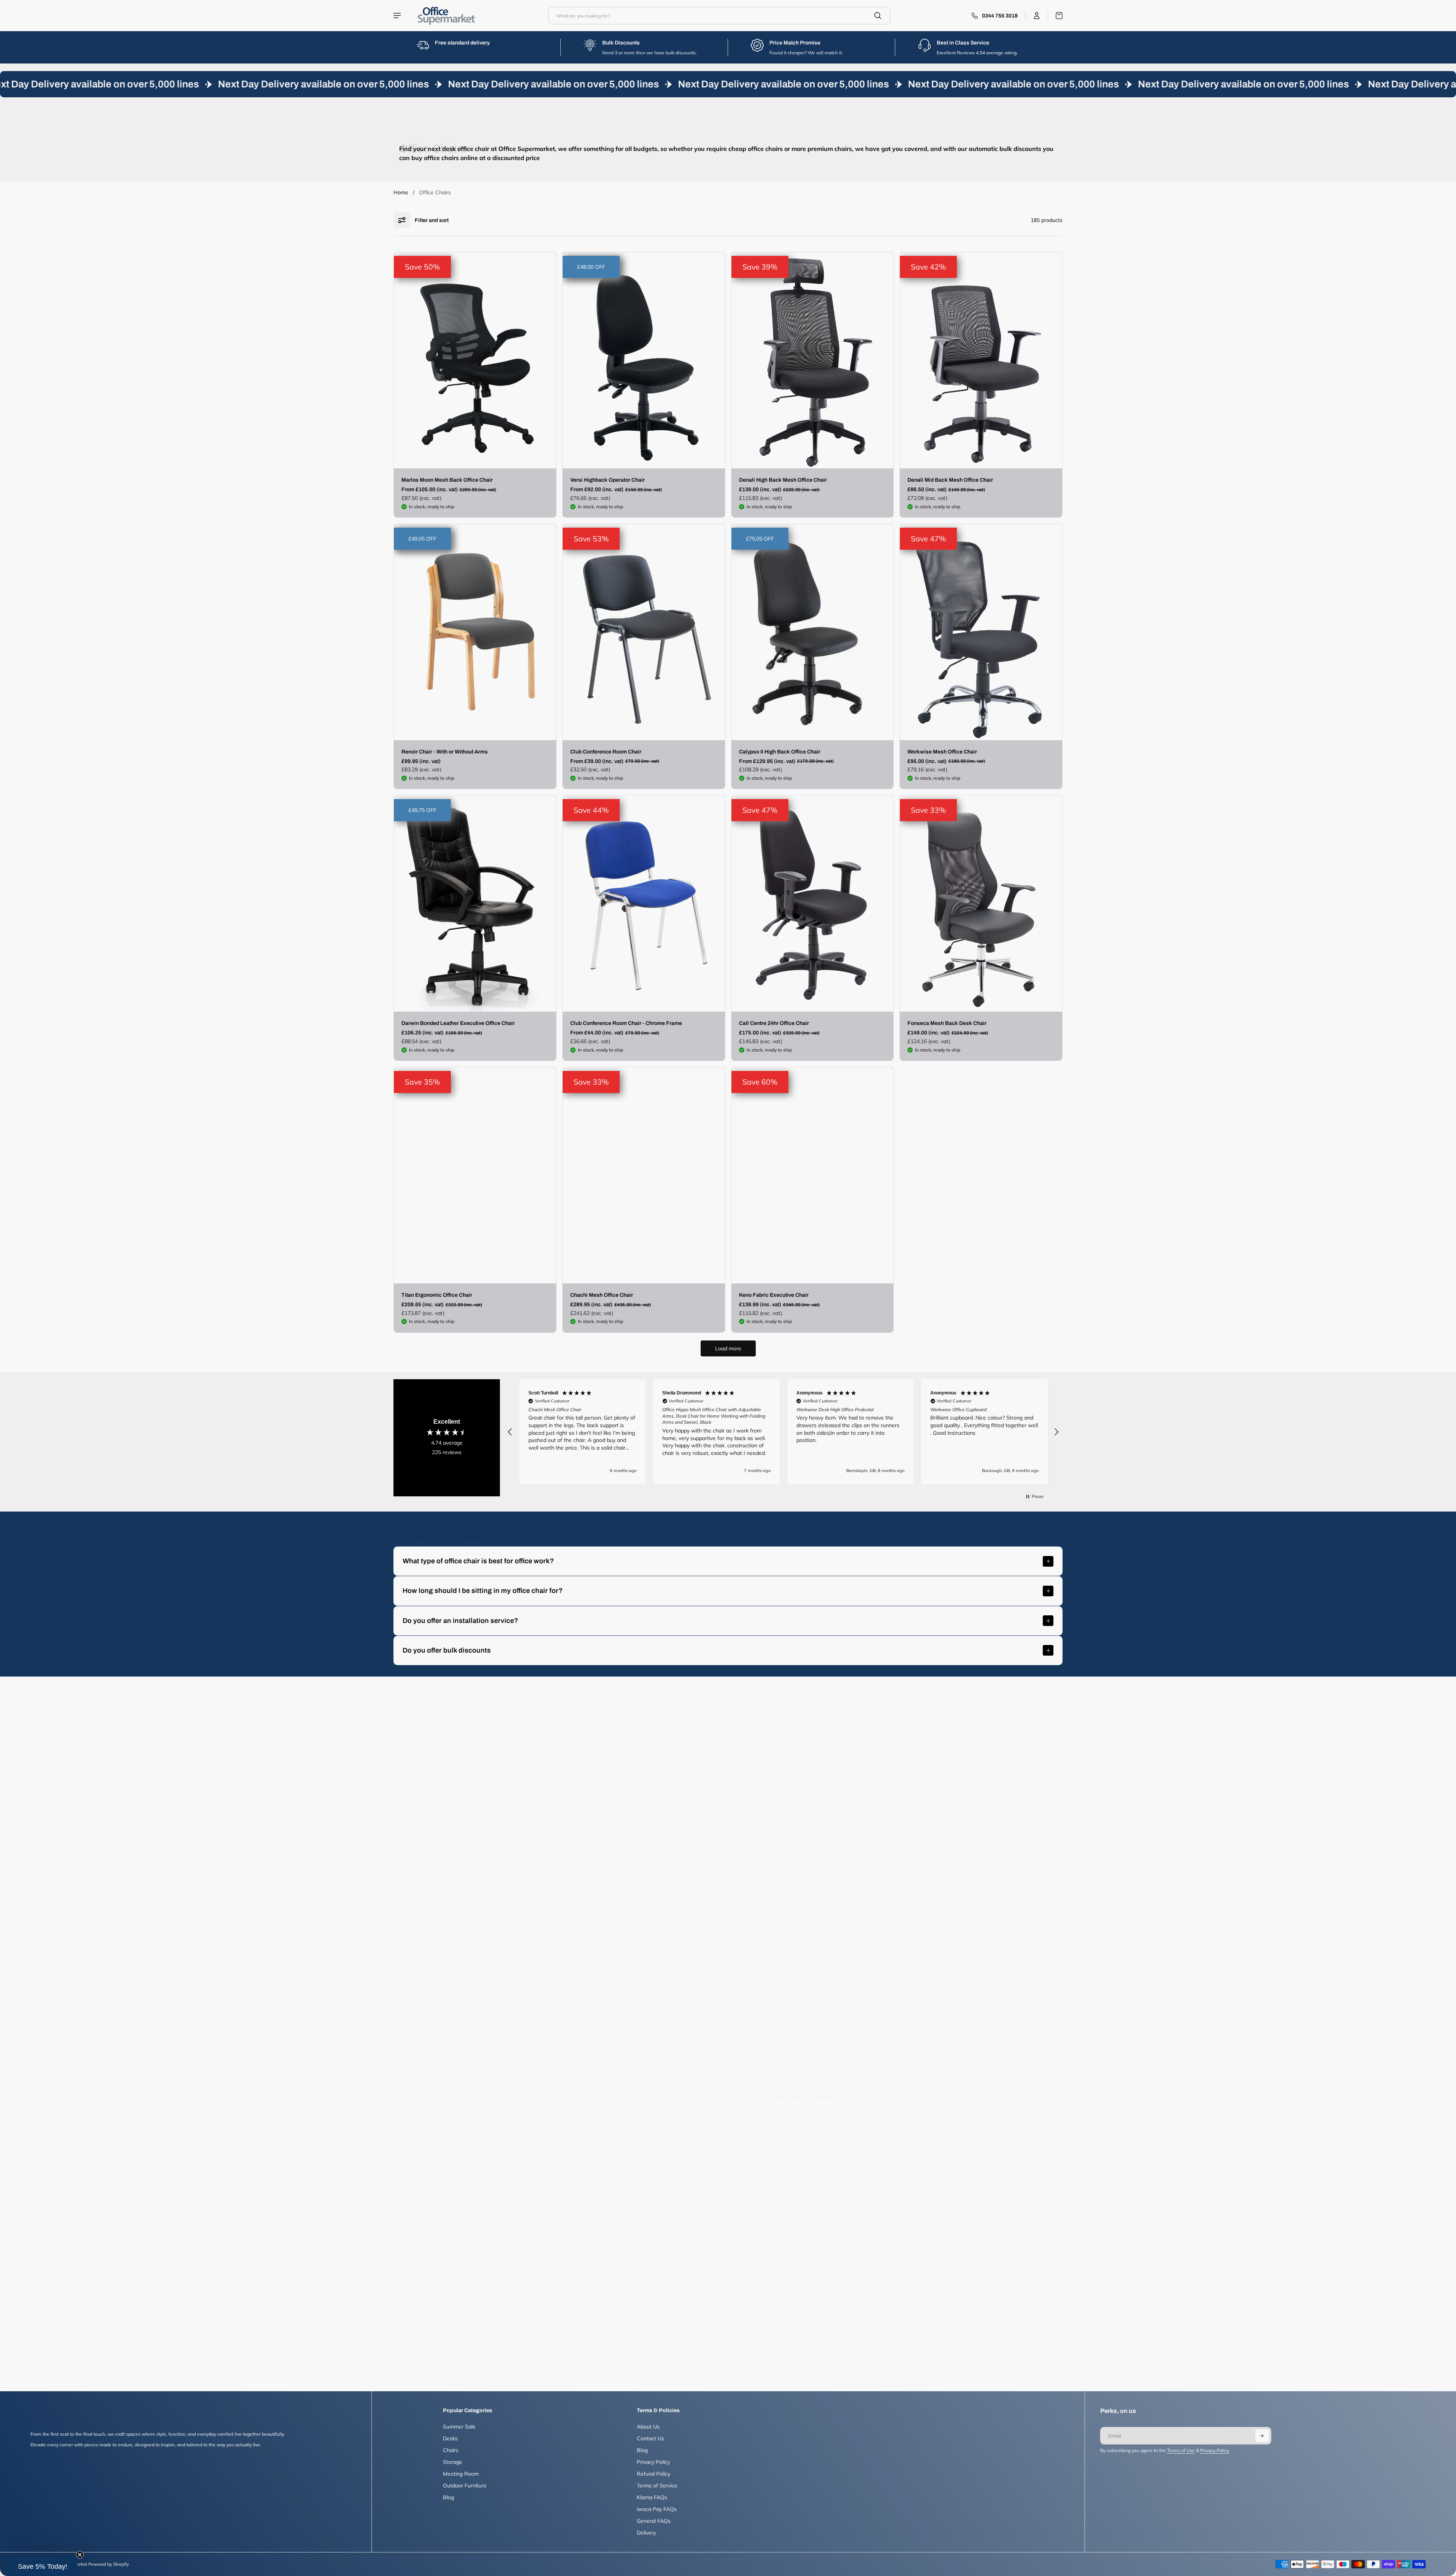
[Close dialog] (867, 1199)
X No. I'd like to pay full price (802, 1355)
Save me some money (802, 1330)
